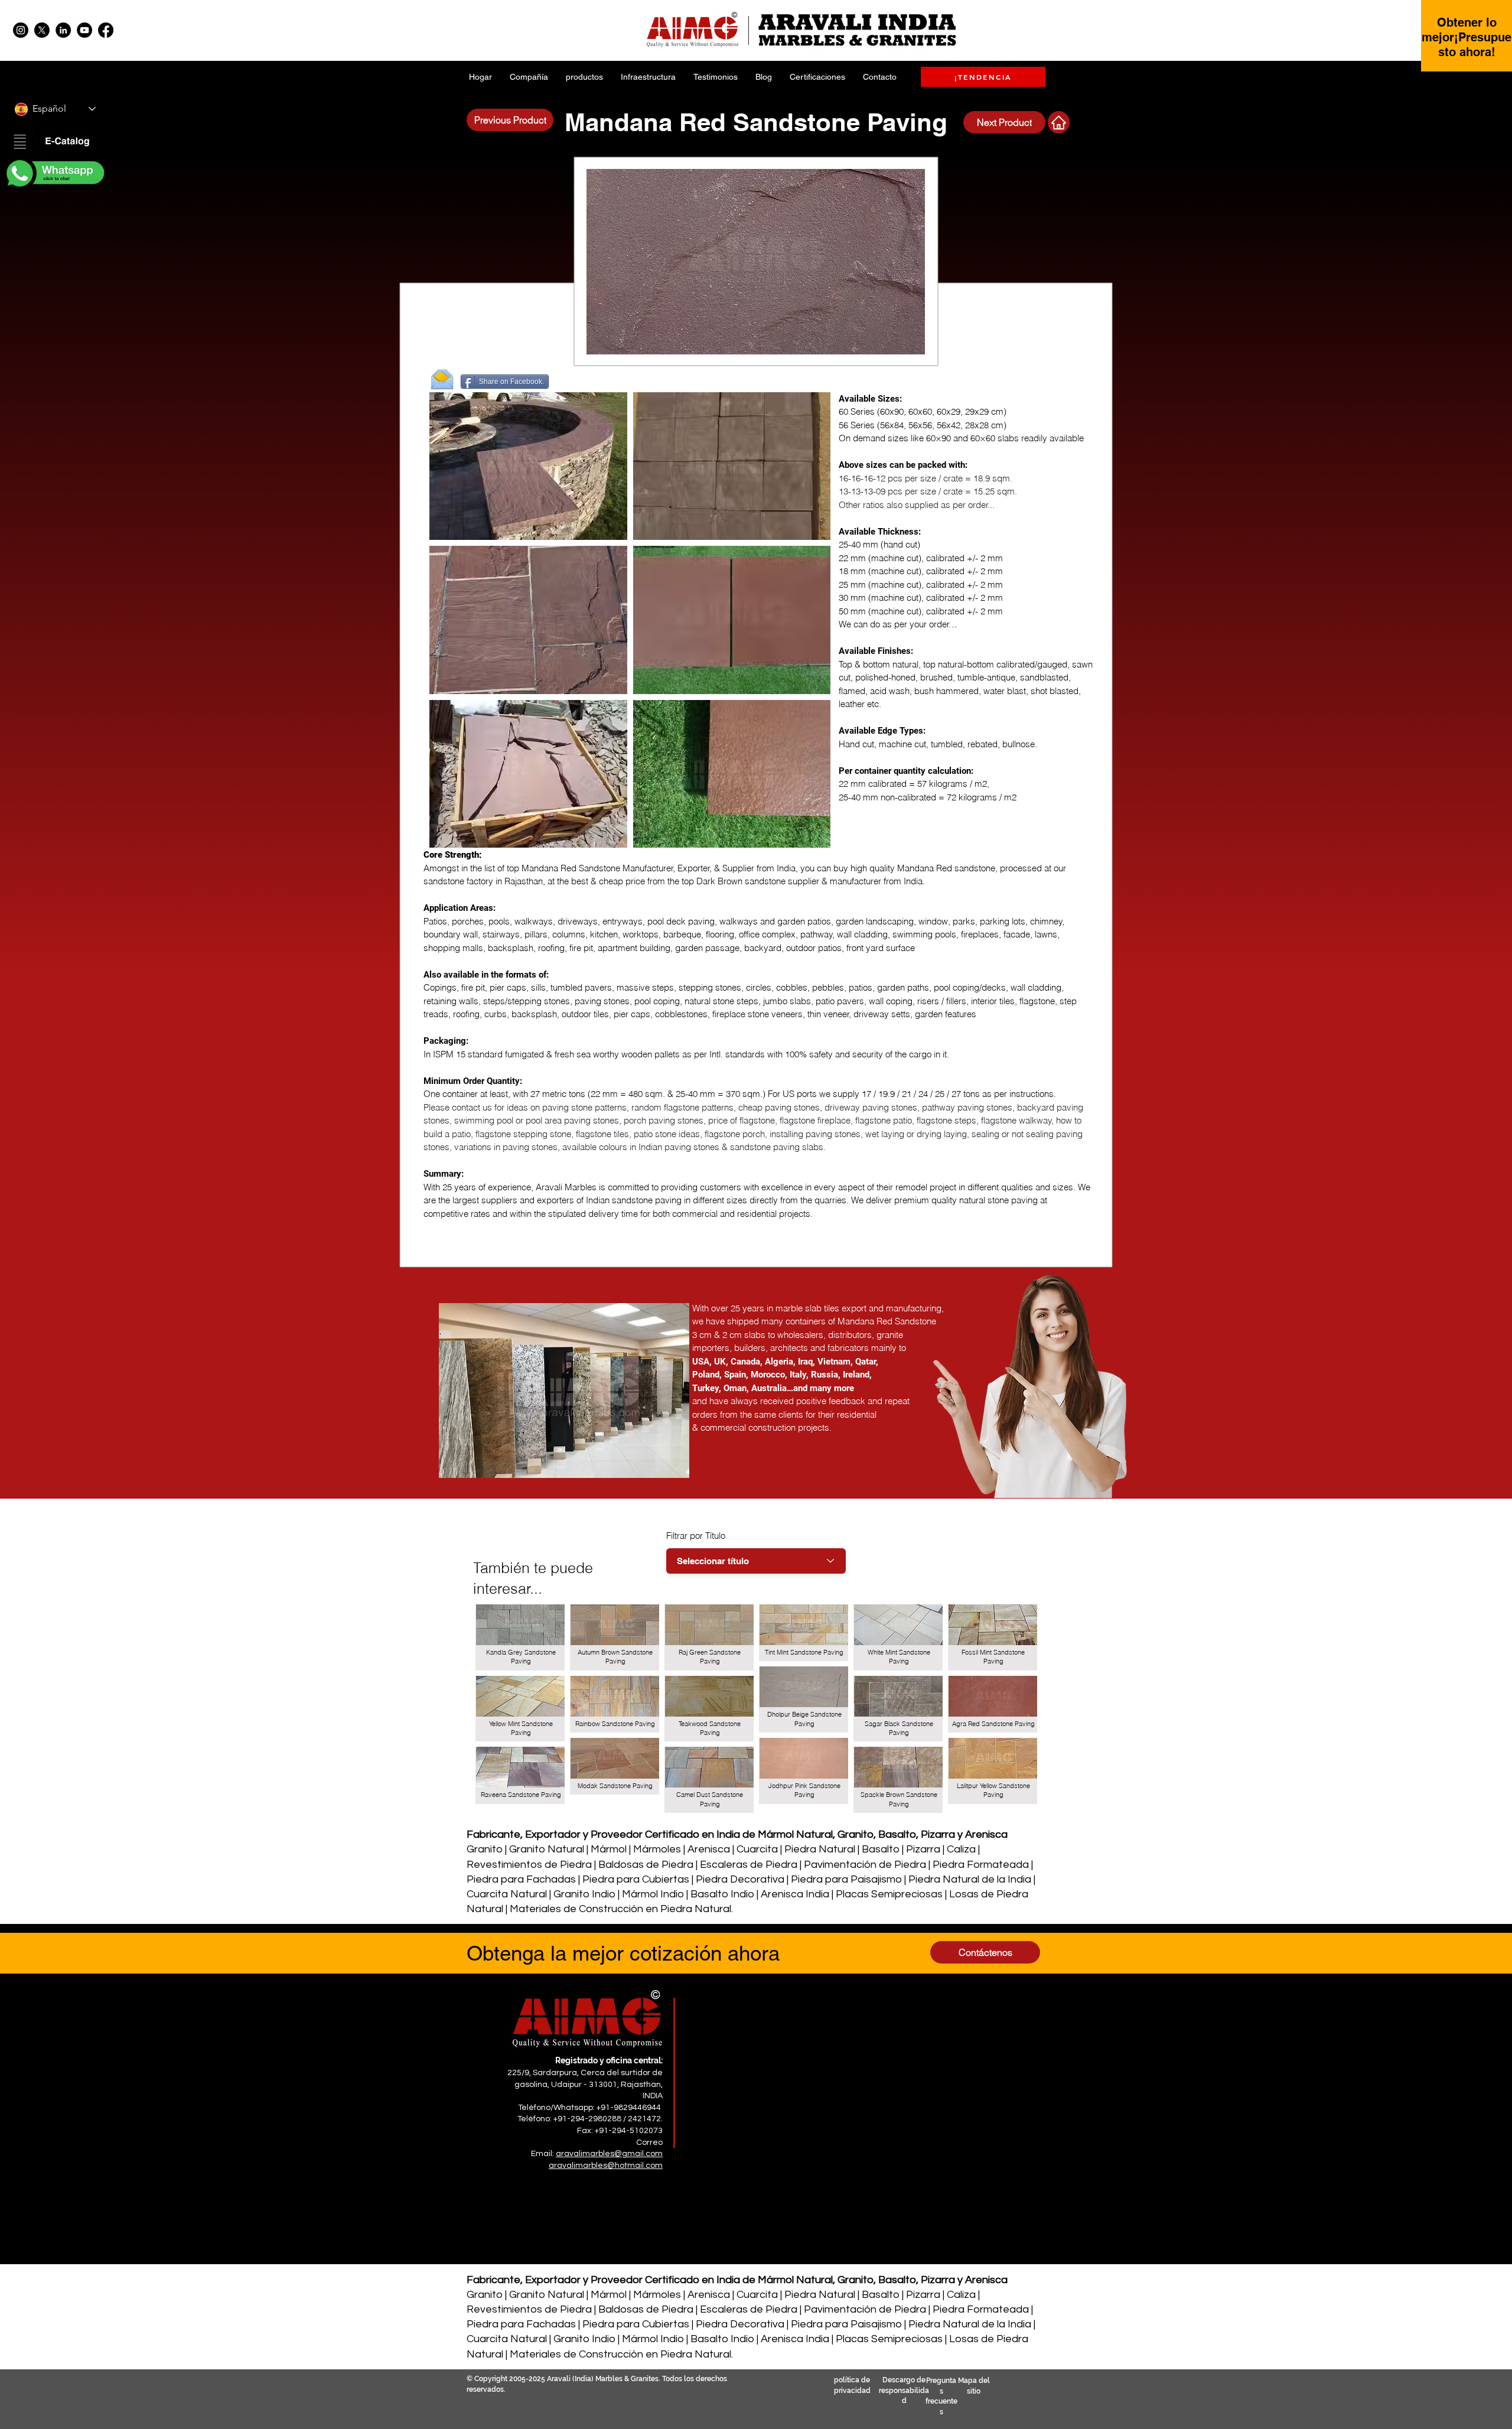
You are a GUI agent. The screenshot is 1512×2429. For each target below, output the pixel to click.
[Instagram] (21, 30)
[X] (42, 30)
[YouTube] (84, 30)
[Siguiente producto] (1059, 122)
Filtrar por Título (696, 1536)
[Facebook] (106, 30)
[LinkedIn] (63, 30)
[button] (54, 142)
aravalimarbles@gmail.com (609, 2154)
